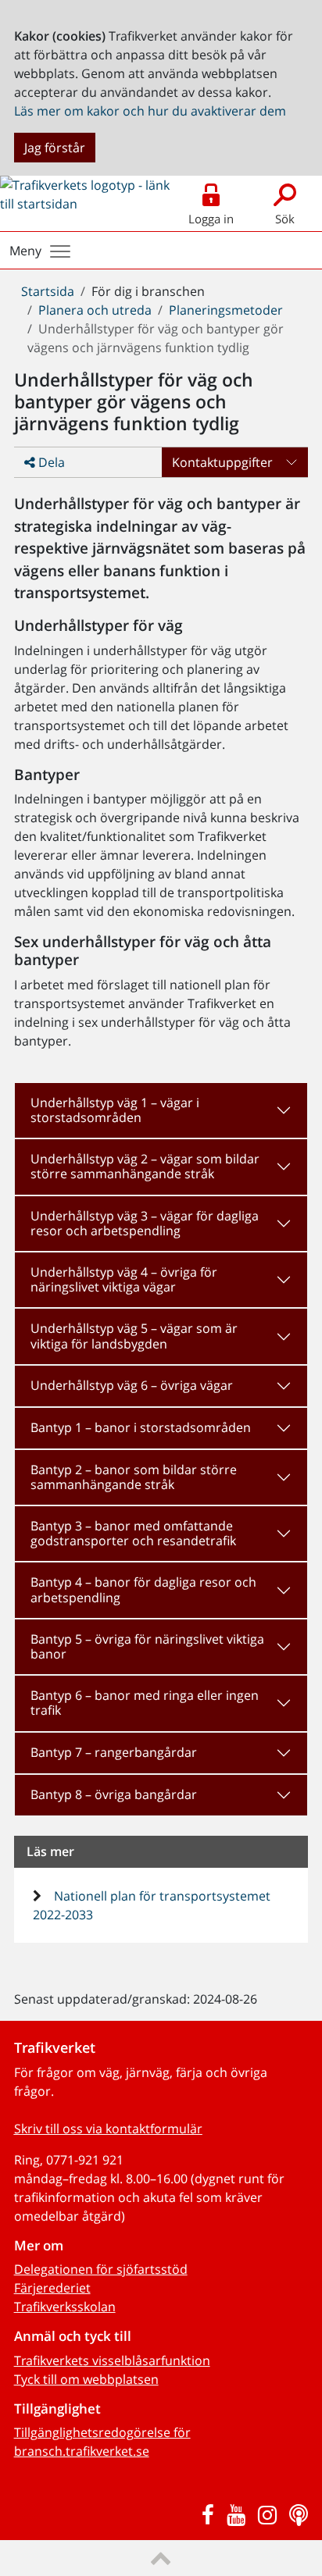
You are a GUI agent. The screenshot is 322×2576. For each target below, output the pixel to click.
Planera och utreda (95, 310)
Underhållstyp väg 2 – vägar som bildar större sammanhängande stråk (145, 1166)
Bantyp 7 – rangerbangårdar (114, 1752)
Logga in (211, 219)
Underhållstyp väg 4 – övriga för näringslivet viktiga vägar (124, 1279)
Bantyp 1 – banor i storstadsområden (141, 1427)
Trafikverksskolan (65, 2307)
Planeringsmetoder (226, 310)
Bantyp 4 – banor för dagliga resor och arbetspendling (143, 1589)
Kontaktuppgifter (222, 462)
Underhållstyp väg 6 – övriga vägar (132, 1385)
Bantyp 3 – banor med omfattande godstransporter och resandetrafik (133, 1533)
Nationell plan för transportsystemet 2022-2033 (152, 1905)
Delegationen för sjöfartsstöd (101, 2269)
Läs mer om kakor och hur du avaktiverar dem (150, 111)
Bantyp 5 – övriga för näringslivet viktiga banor (147, 1646)
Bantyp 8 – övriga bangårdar (114, 1794)
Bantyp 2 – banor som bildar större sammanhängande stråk (134, 1477)
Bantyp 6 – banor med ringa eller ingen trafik (145, 1703)
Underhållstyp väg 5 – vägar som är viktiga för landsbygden (134, 1336)
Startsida (48, 291)
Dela (50, 462)
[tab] (161, 1110)
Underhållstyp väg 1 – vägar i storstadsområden (115, 1110)
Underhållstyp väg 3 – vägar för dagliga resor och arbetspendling (145, 1223)
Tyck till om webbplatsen (86, 2379)
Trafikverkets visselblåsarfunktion (112, 2360)
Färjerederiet (52, 2288)
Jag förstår (55, 148)
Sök (285, 219)
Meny (25, 251)
